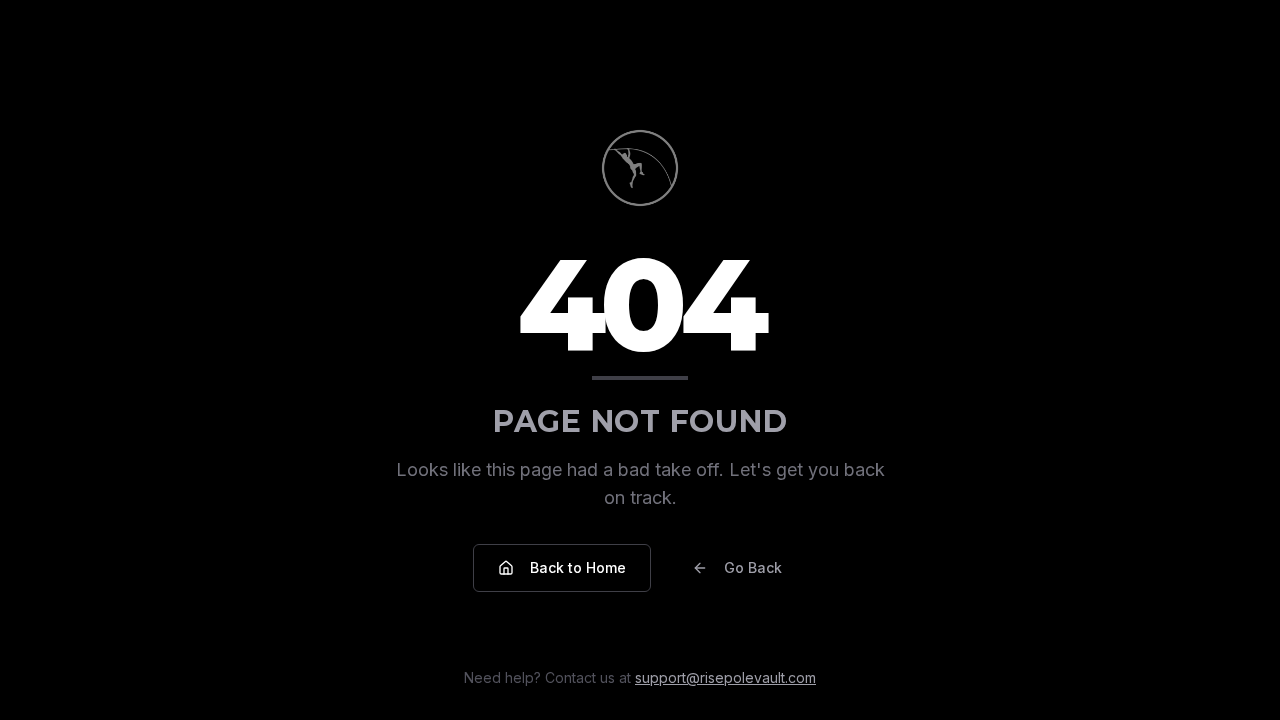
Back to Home (578, 567)
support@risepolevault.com (725, 677)
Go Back (753, 567)
